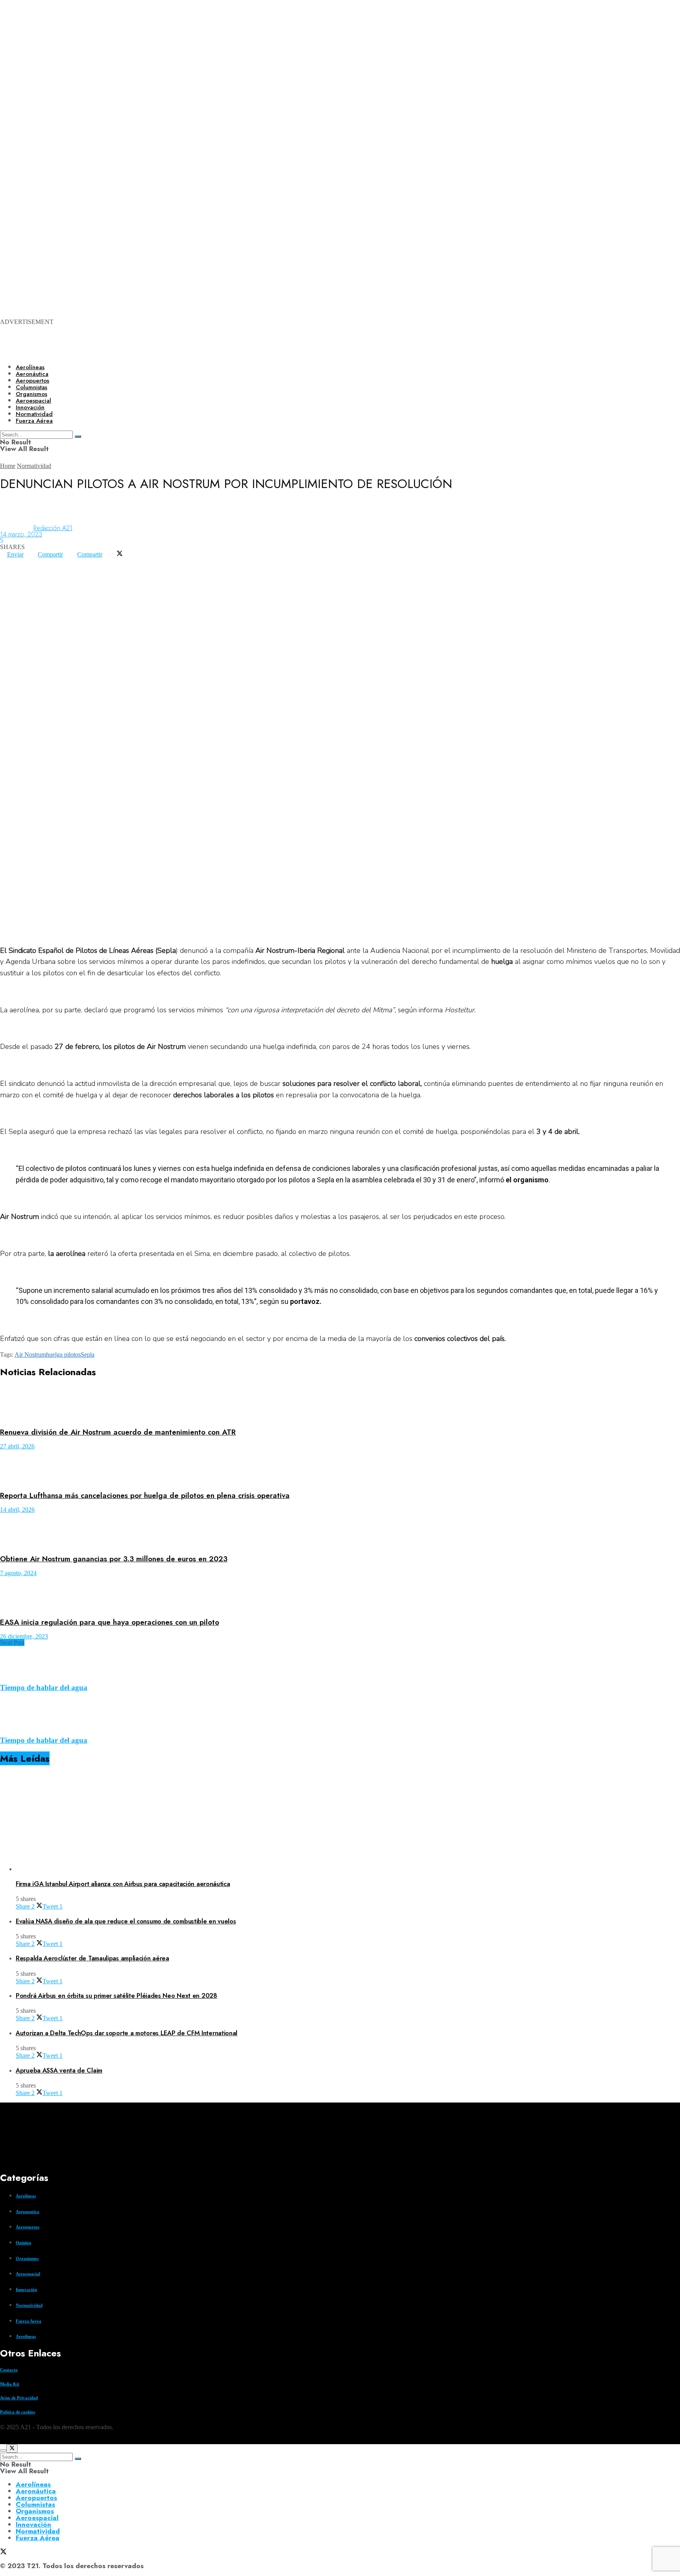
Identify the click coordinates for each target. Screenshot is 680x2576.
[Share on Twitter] (120, 554)
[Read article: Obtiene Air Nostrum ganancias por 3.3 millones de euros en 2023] (340, 1530)
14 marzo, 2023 (21, 534)
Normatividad (34, 466)
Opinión (23, 2243)
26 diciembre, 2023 (24, 1636)
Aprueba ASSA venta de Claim (59, 2070)
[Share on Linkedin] (21, 561)
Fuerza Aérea (38, 2538)
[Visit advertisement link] (315, 103)
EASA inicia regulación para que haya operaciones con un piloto (110, 1622)
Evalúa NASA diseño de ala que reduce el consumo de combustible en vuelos (126, 1921)
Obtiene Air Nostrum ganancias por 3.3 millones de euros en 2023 (114, 1559)
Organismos (27, 2258)
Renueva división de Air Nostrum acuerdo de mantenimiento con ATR (118, 1432)
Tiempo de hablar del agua (44, 1687)
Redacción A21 (53, 528)
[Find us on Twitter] (3, 2441)
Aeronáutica (32, 374)
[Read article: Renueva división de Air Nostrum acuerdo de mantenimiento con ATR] (340, 1404)
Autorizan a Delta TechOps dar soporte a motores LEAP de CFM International (127, 2033)
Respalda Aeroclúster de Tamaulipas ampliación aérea (92, 1958)
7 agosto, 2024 (18, 1573)
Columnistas (35, 2504)
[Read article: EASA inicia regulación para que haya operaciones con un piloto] (340, 1594)
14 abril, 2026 (17, 1510)
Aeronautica (28, 2212)
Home (8, 466)
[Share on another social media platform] (7, 567)
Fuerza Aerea (29, 2321)
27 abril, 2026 (17, 1446)
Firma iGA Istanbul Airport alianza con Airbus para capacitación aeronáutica (123, 1884)
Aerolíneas (30, 367)
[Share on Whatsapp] (7, 561)
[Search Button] (78, 2459)
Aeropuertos (32, 381)
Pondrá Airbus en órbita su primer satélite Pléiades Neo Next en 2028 (116, 1996)
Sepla (88, 1355)
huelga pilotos (63, 1355)
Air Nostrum (30, 1355)
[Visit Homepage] (271, 351)
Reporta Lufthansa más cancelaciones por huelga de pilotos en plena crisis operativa (145, 1495)
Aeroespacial (28, 2274)
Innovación (26, 2289)
